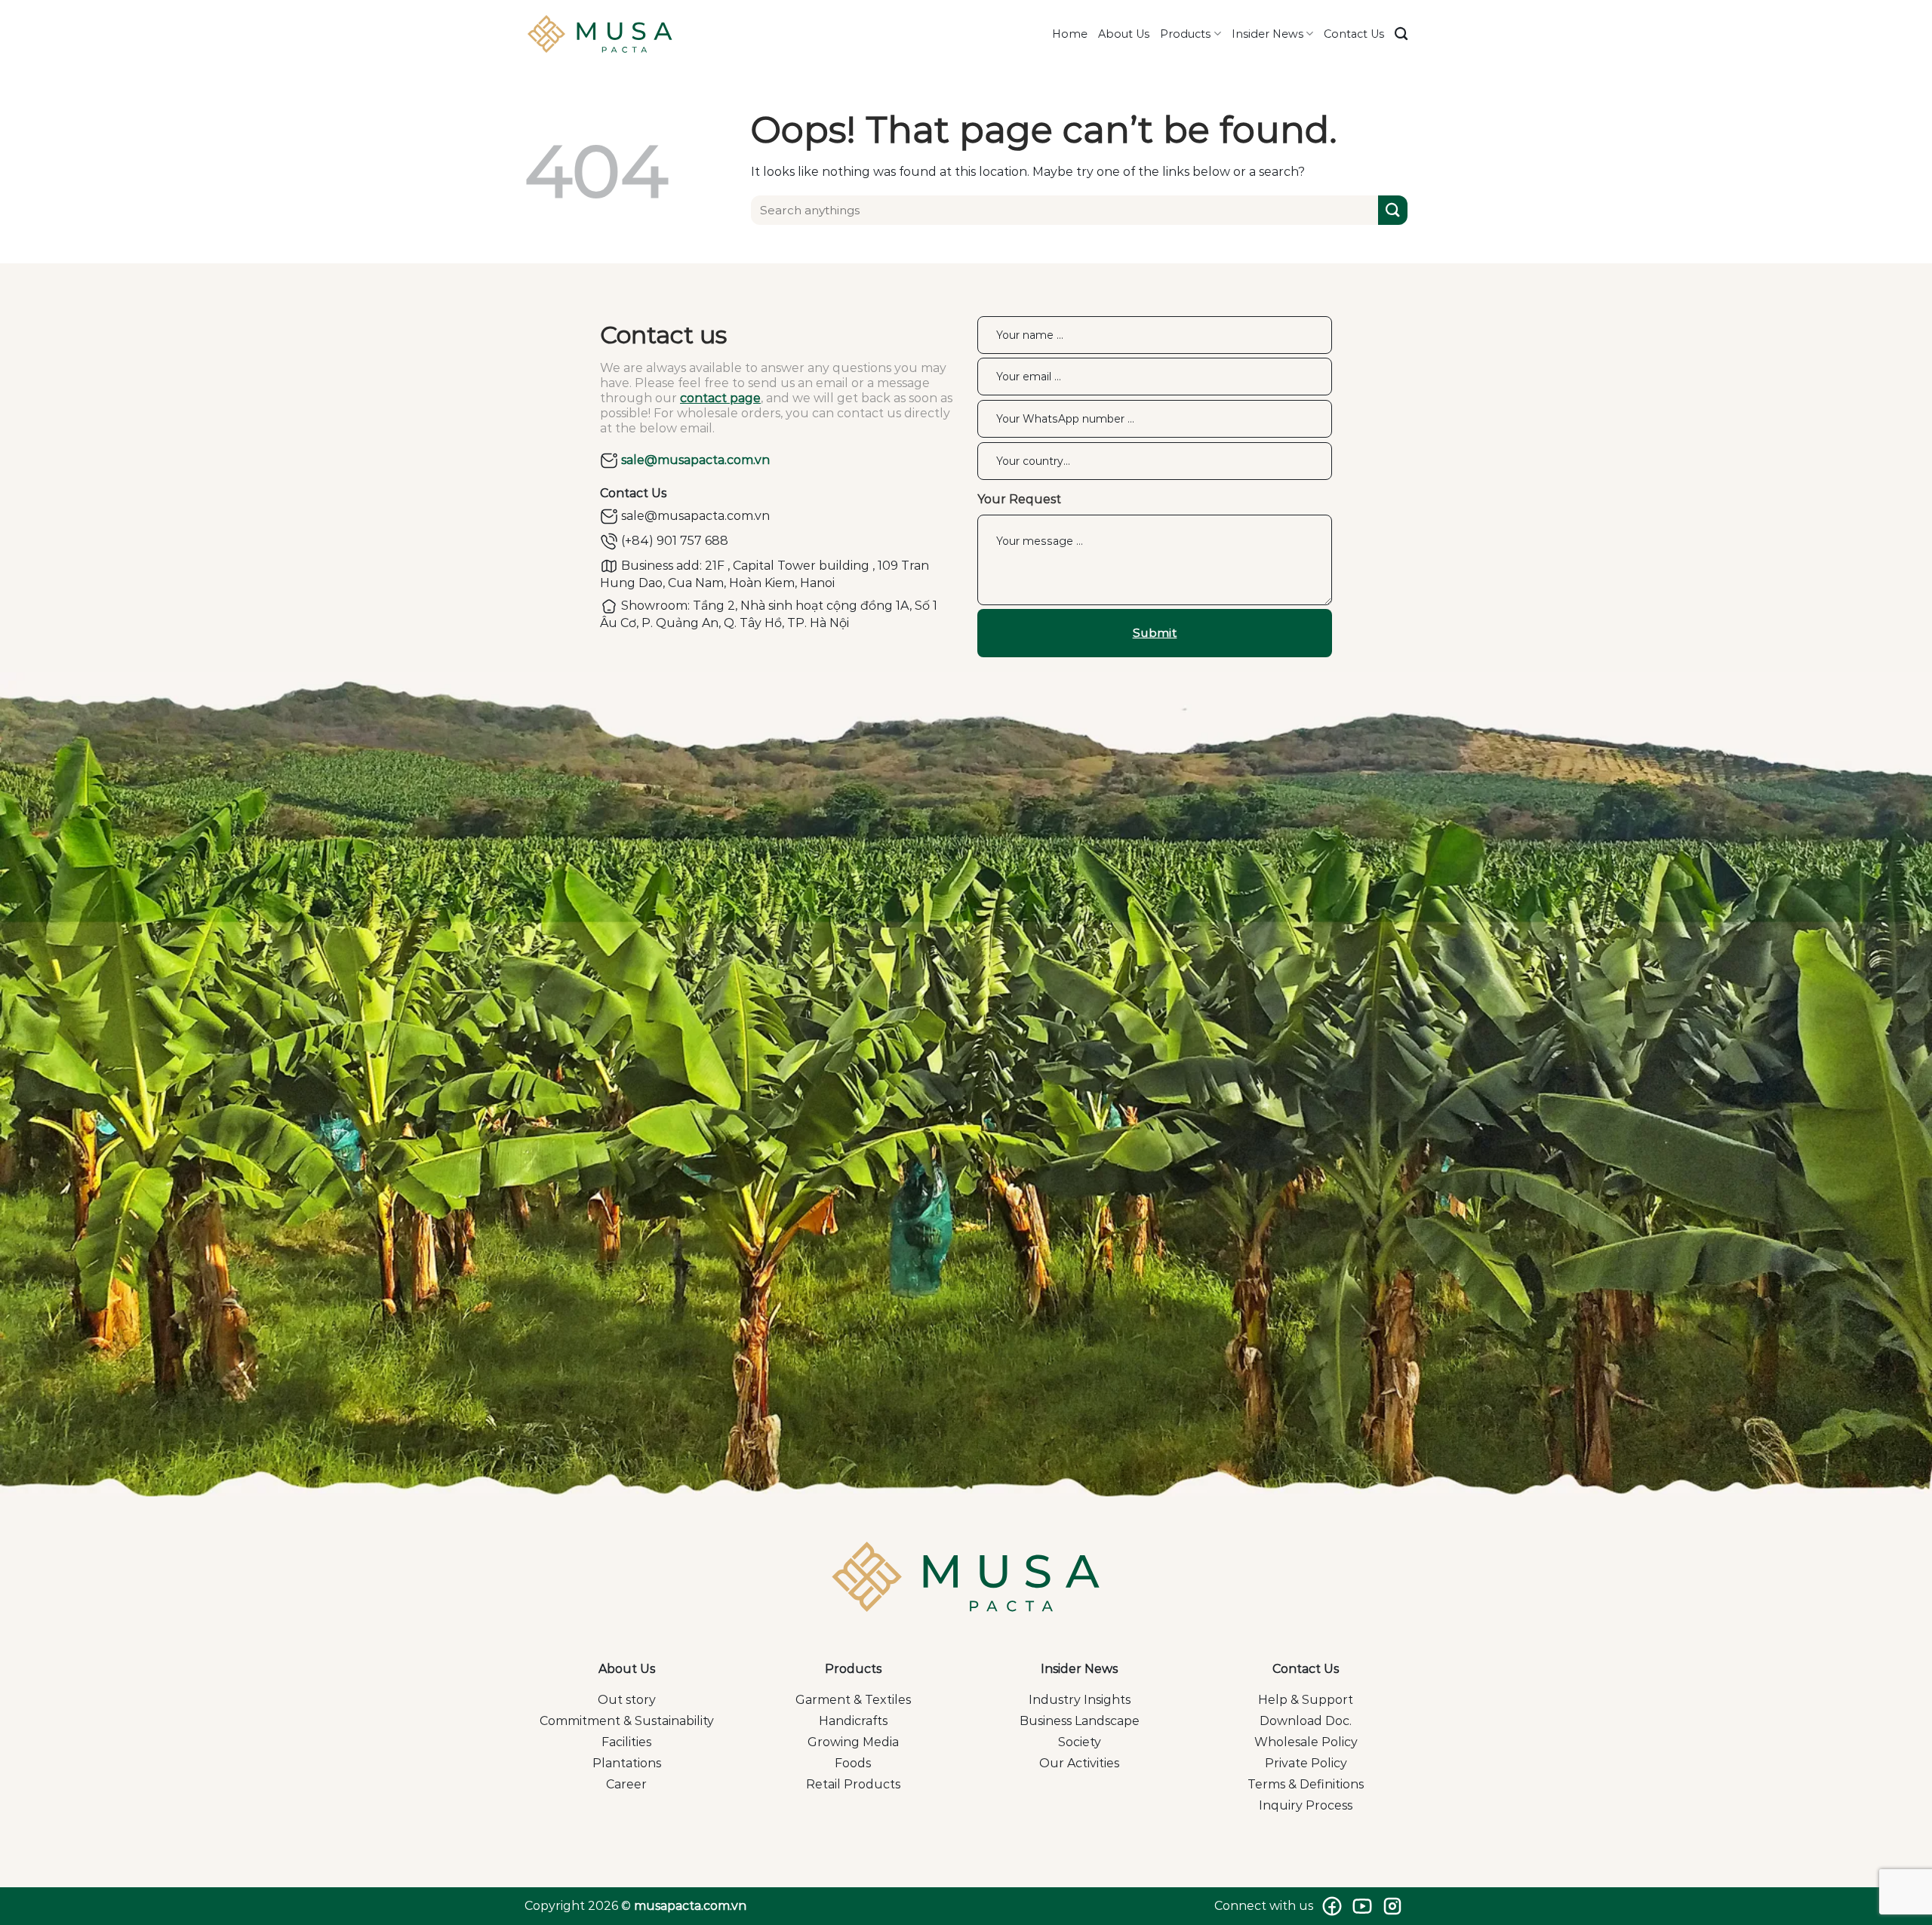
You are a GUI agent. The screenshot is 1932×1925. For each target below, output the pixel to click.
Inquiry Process (1306, 1805)
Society (1080, 1742)
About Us (1124, 34)
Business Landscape (1080, 1721)
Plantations (627, 1763)
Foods (853, 1763)
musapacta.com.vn (690, 1906)
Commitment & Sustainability (627, 1721)
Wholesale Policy (1306, 1742)
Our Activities (1079, 1763)
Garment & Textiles (853, 1700)
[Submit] (1393, 210)
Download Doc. (1306, 1721)
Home (1070, 34)
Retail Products (853, 1784)
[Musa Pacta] (600, 34)
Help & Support (1306, 1700)
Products (1185, 34)
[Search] (1401, 34)
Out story (627, 1700)
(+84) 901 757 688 (673, 541)
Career (626, 1784)
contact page (720, 398)
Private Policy (1306, 1763)
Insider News (1267, 34)
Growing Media (853, 1742)
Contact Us (1354, 34)
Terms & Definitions (1306, 1784)
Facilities (626, 1742)
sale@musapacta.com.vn (694, 460)
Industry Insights (1080, 1700)
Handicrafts (853, 1721)
